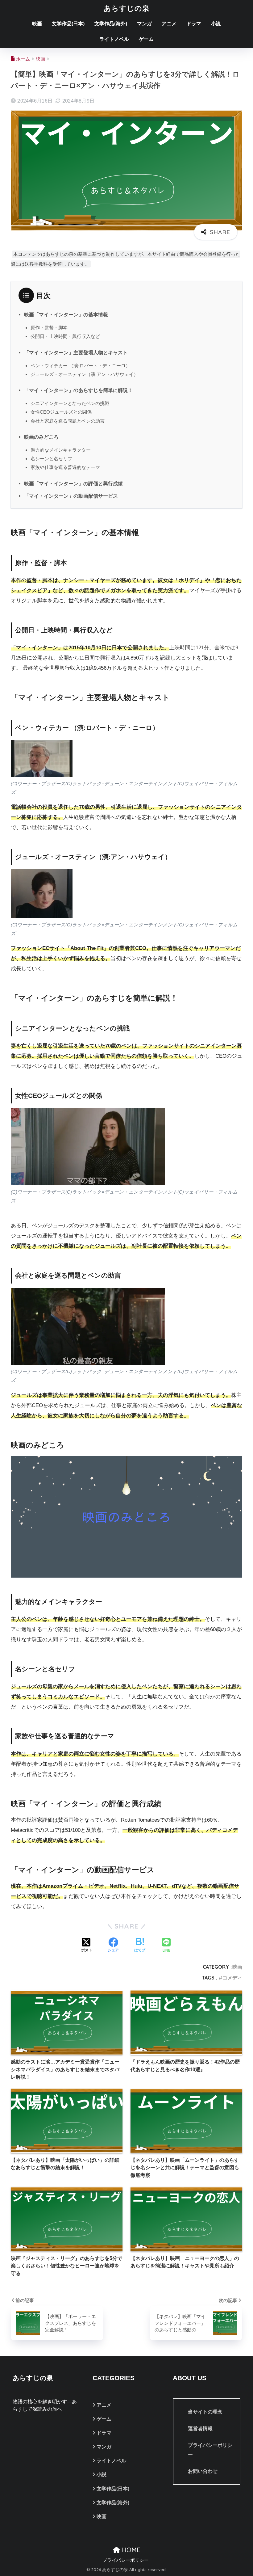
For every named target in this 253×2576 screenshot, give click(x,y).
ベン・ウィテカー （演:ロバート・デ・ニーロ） (80, 366)
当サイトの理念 (205, 2412)
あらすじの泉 (127, 8)
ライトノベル (114, 39)
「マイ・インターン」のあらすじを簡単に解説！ (78, 390)
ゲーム (146, 39)
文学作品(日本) (68, 24)
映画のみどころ (41, 437)
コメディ (232, 1978)
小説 (216, 24)
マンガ (144, 24)
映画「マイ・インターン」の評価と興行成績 (73, 483)
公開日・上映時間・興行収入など (65, 336)
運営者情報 (200, 2428)
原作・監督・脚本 (49, 328)
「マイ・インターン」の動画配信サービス (71, 496)
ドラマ (194, 24)
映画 (37, 24)
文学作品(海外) (111, 24)
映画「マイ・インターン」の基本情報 (66, 314)
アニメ (169, 24)
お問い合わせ (203, 2471)
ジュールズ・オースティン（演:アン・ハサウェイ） (84, 374)
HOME (130, 2550)
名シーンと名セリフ (51, 459)
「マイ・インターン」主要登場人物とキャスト (76, 352)
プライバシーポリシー (210, 2450)
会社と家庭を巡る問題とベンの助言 (68, 421)
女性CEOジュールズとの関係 (61, 412)
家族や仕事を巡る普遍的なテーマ (65, 467)
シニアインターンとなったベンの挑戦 (70, 403)
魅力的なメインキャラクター (61, 450)
